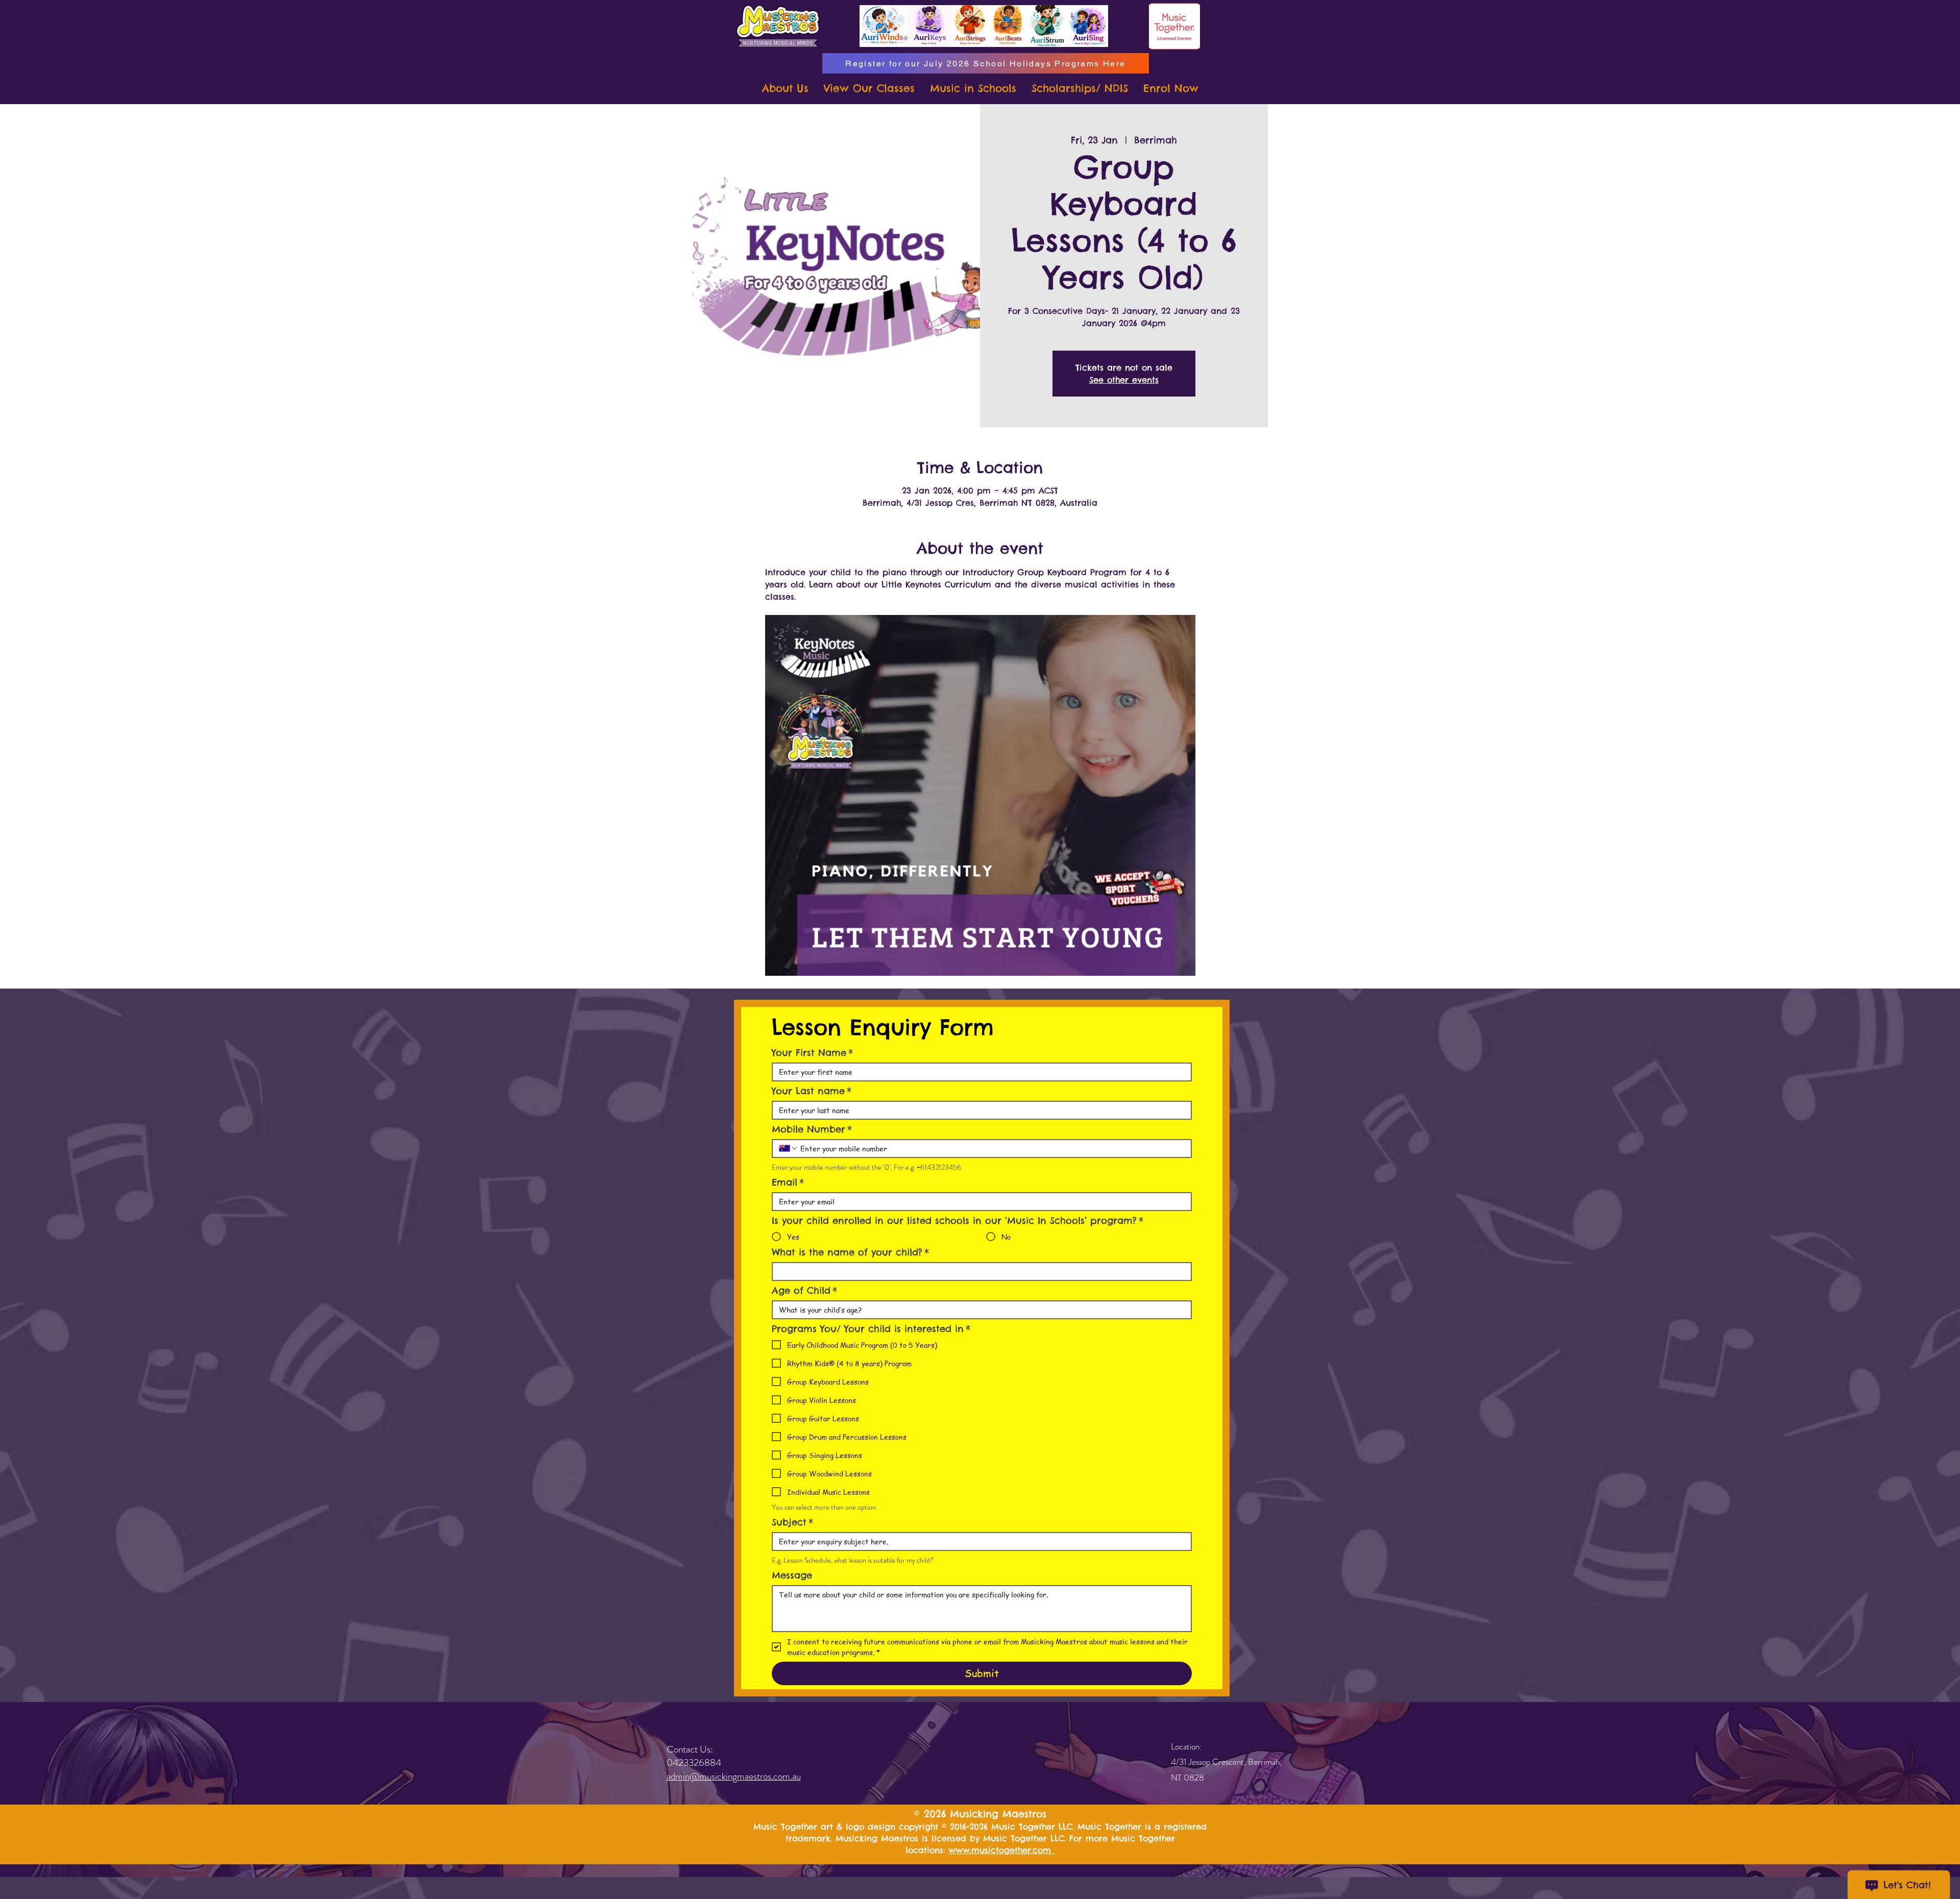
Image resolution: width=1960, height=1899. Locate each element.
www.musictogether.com (1001, 1850)
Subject (792, 1522)
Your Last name (812, 1091)
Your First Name (812, 1053)
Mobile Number (812, 1129)
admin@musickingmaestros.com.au (734, 1776)
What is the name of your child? (850, 1252)
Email (788, 1182)
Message (792, 1575)
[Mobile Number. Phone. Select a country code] (789, 1148)
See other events (1124, 380)
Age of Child (804, 1291)
